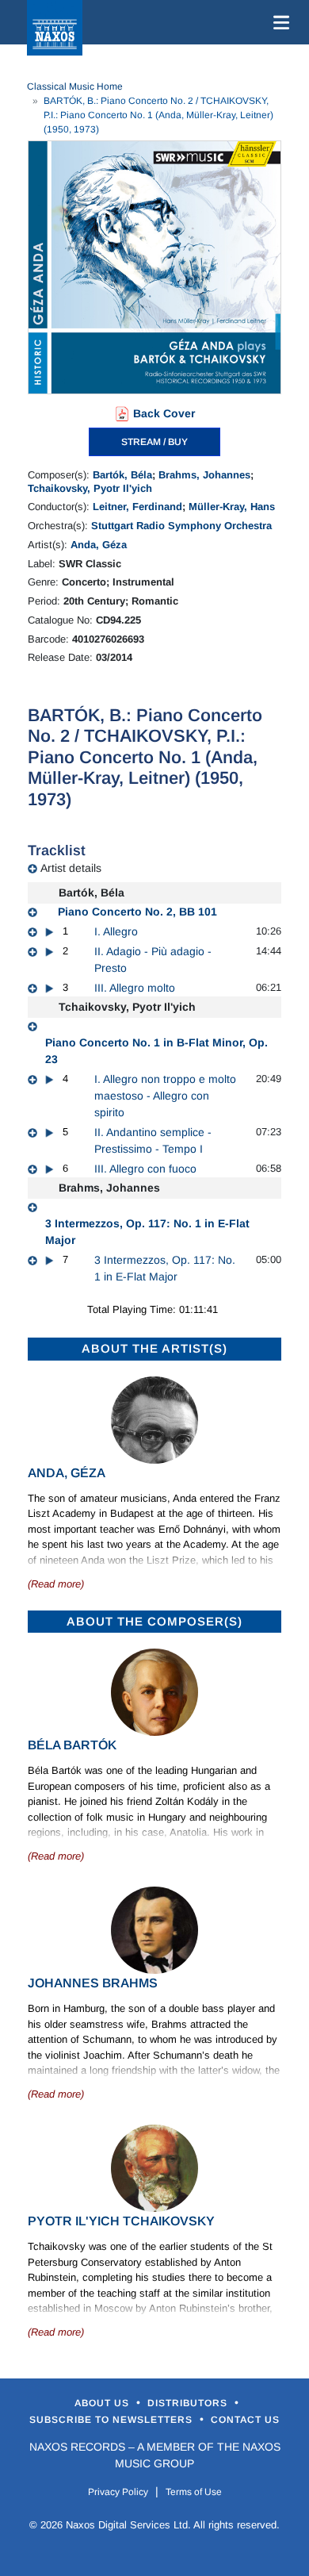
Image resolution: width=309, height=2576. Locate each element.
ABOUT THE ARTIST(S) (154, 1348)
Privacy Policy (118, 2492)
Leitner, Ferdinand (137, 507)
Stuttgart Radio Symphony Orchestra (181, 526)
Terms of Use (194, 2492)
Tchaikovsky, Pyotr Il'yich (90, 488)
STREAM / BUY (154, 442)
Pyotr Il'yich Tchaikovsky (121, 2221)
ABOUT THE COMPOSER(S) (154, 1621)
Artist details (71, 868)
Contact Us (245, 2420)
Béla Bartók (72, 1745)
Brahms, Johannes (204, 475)
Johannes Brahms (93, 1983)
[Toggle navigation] (278, 22)
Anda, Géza (99, 545)
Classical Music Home (75, 86)
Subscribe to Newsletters (113, 2420)
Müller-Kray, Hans (232, 507)
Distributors (189, 2403)
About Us (103, 2403)
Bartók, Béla (122, 475)
